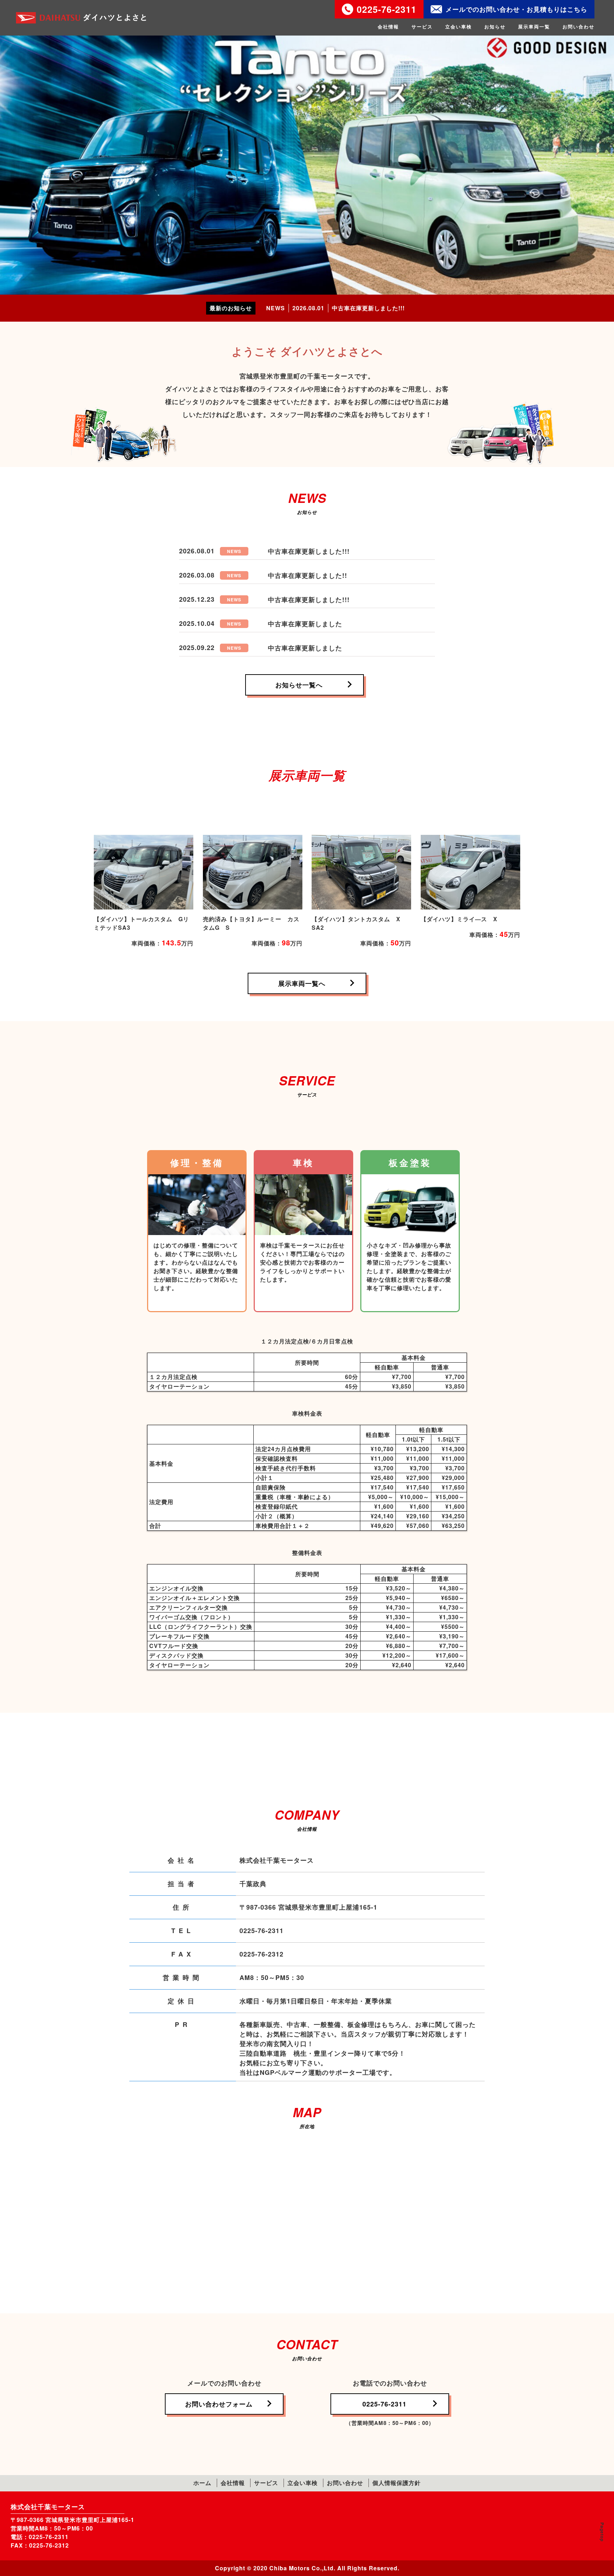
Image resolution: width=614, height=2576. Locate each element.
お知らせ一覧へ (299, 685)
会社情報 (388, 26)
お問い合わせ (578, 26)
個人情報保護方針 (397, 2483)
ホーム (202, 2483)
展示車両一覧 (534, 26)
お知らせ (495, 26)
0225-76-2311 (387, 9)
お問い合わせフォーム (219, 2404)
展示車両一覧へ (302, 983)
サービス (422, 26)
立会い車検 (459, 26)
